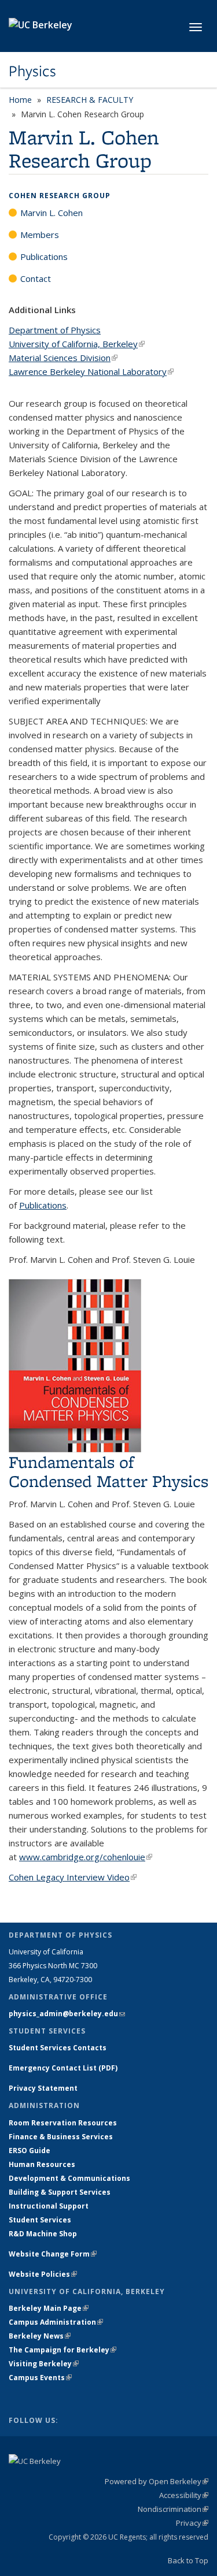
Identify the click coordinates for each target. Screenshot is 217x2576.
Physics (32, 71)
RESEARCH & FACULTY (90, 100)
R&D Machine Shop (43, 2234)
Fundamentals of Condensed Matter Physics (108, 1471)
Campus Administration (56, 2322)
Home (20, 100)
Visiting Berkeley (44, 2364)
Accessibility (184, 2495)
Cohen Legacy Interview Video (73, 1877)
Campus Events (40, 2378)
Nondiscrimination (173, 2509)
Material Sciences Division (63, 358)
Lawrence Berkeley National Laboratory (91, 371)
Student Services (40, 2220)
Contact (36, 278)
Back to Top (188, 2560)
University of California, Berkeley (77, 344)
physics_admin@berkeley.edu (67, 2014)
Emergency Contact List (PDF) (63, 2068)
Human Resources (42, 2164)
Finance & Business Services (61, 2137)
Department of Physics (55, 330)
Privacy (192, 2523)
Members (40, 235)
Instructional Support (49, 2206)
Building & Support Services (60, 2192)
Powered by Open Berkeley (157, 2481)
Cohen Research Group (60, 196)
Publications (44, 257)
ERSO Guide (30, 2151)
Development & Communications (69, 2178)
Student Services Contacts (58, 2048)
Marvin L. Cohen (52, 213)
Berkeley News (40, 2336)
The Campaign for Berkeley (62, 2350)
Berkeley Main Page (49, 2308)
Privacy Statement (43, 2088)
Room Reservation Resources (63, 2123)
